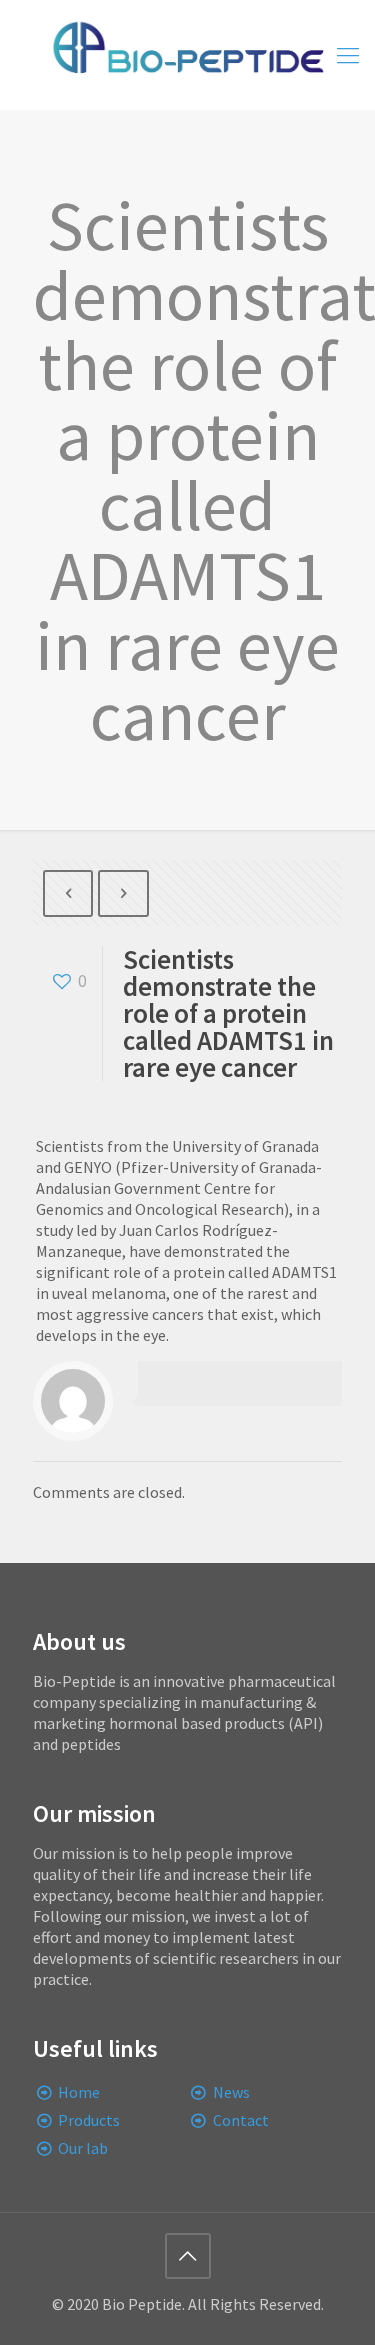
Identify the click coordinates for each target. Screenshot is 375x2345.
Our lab (83, 2148)
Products (89, 2120)
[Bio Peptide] (187, 55)
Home (79, 2092)
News (231, 2092)
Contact (241, 2120)
